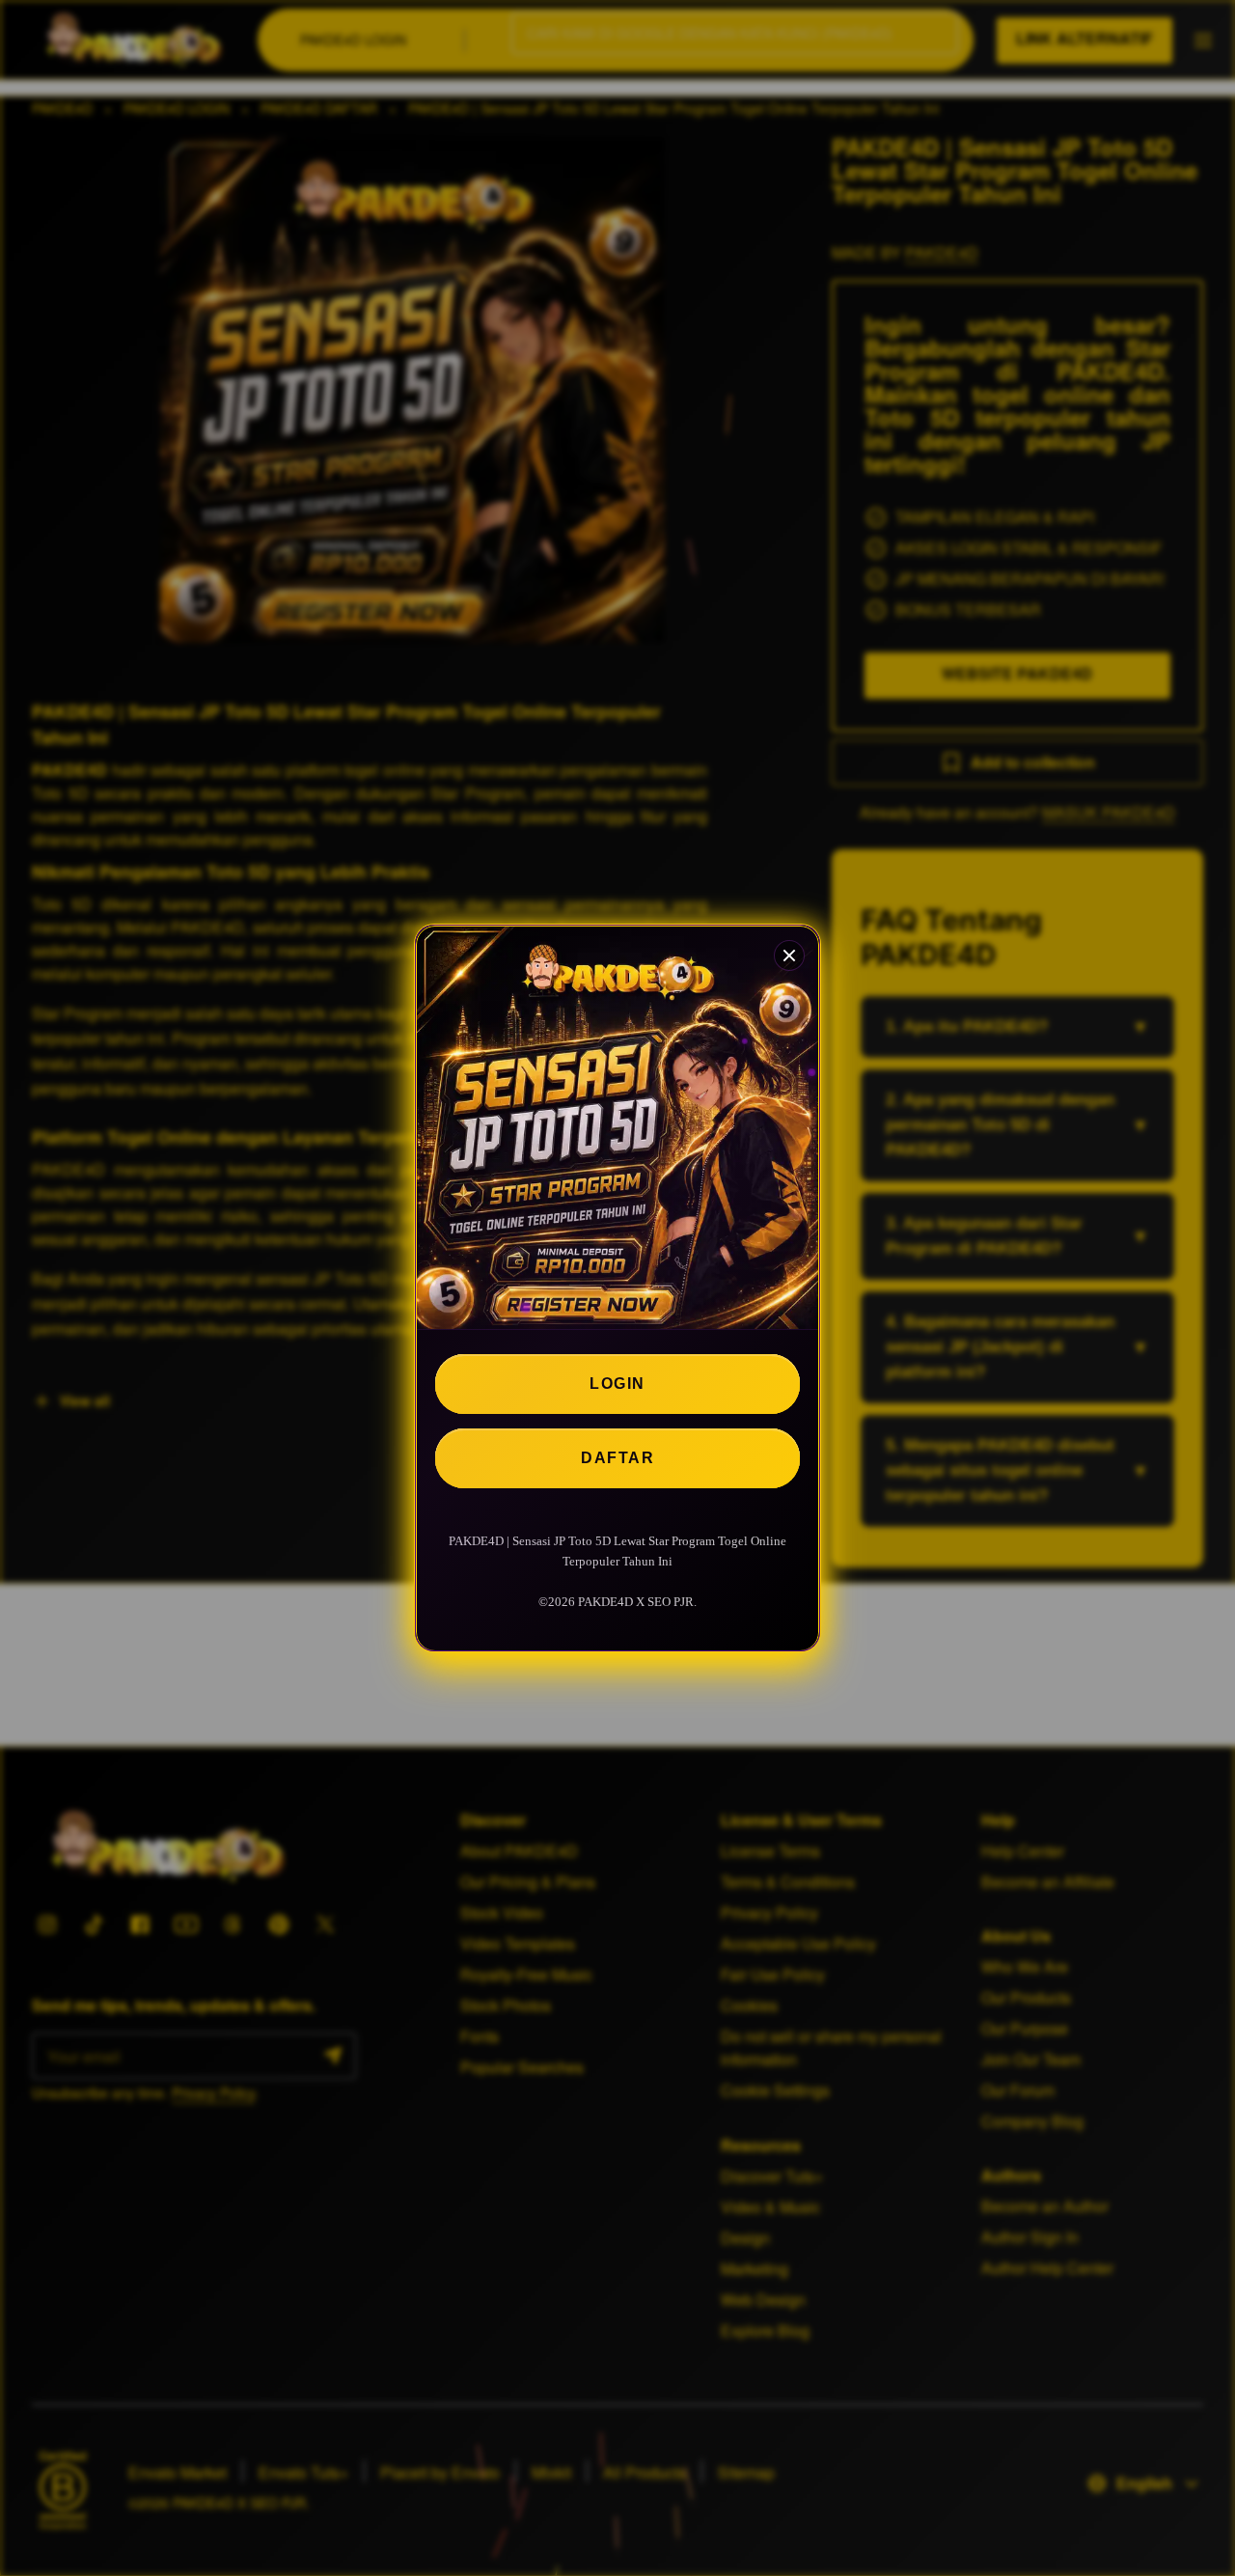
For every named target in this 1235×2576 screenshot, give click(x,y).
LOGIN (617, 1384)
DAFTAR (617, 1458)
